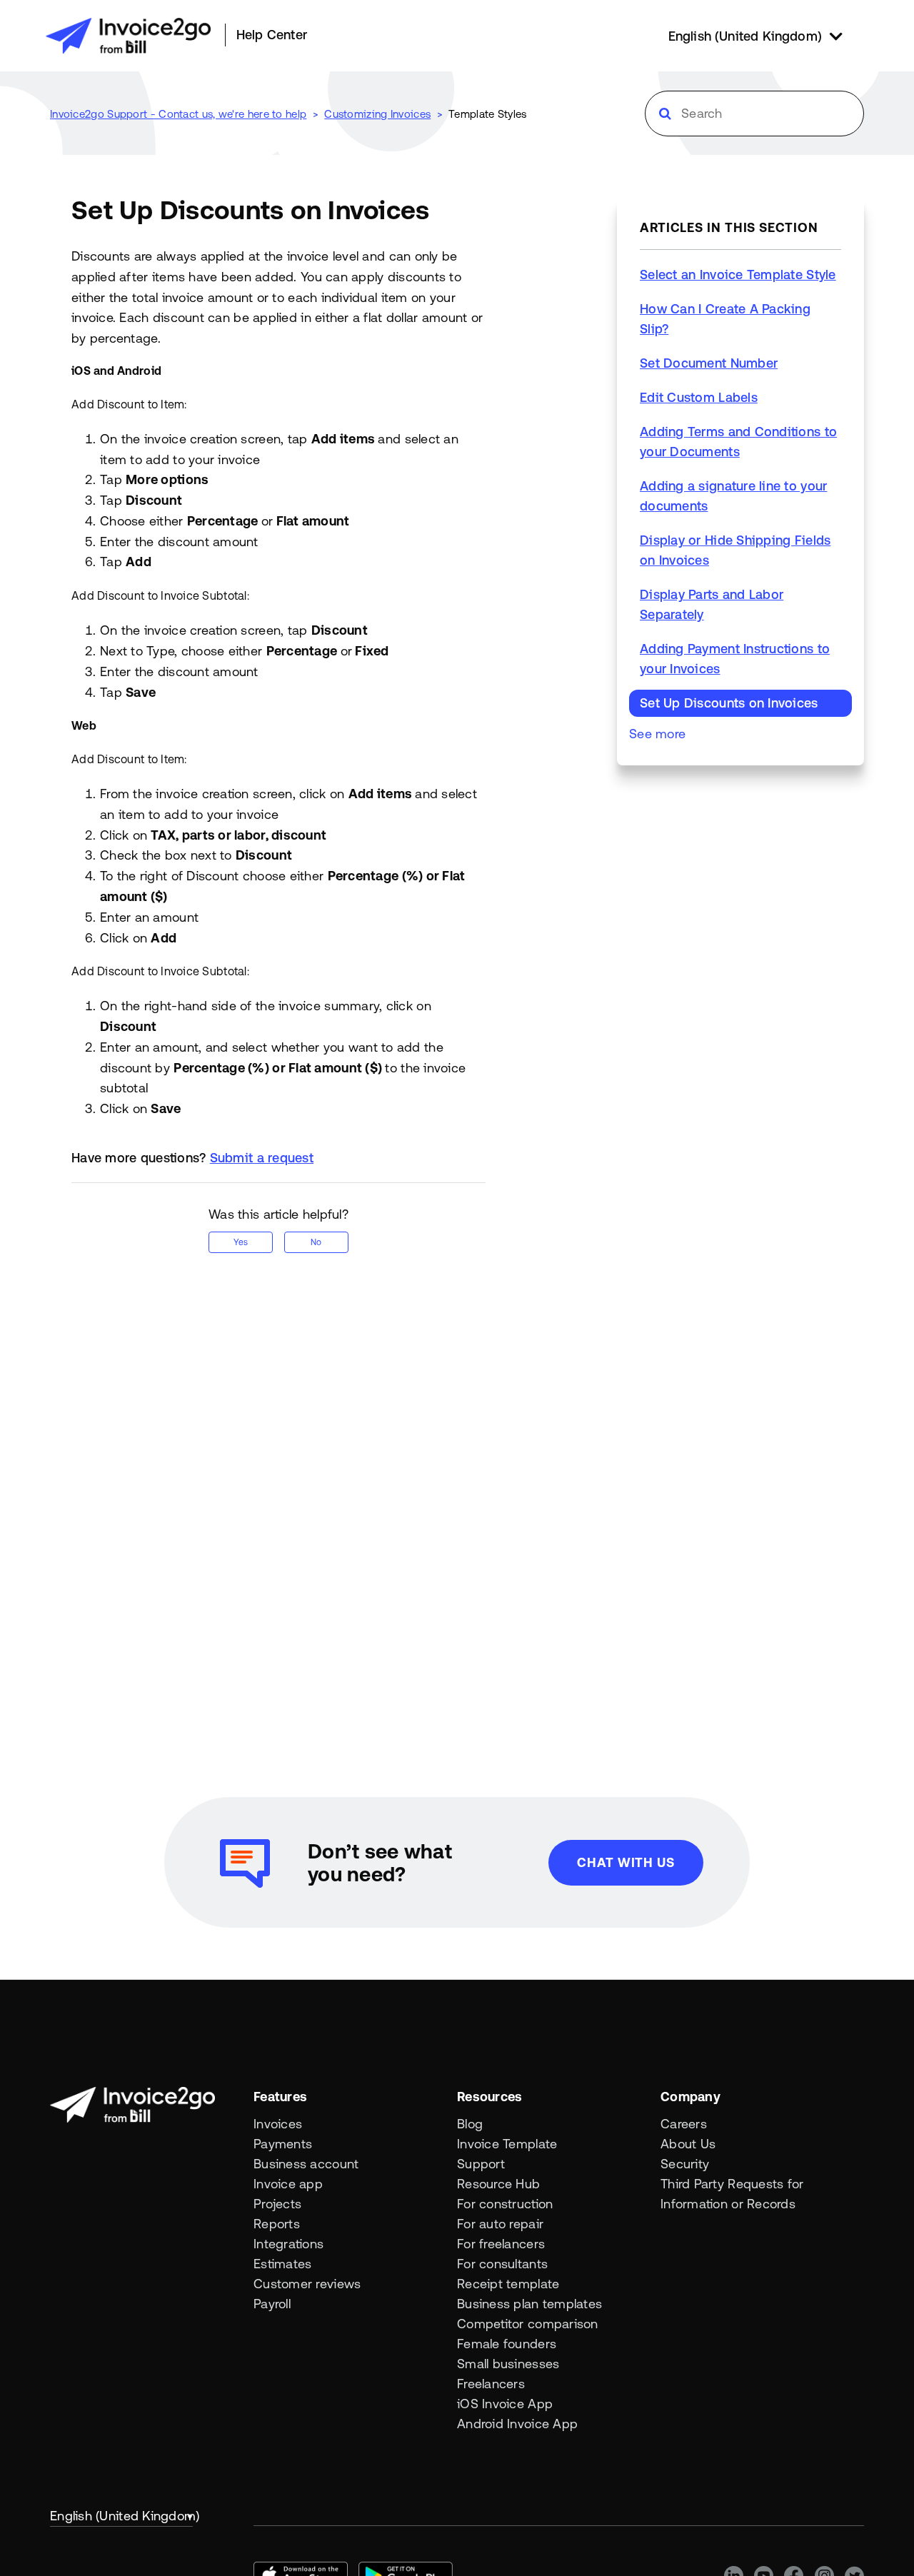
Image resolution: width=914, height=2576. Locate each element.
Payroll (272, 2304)
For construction (505, 2204)
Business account (306, 2164)
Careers (684, 2124)
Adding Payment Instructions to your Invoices (735, 659)
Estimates (282, 2264)
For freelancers (501, 2244)
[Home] (128, 36)
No (316, 1242)
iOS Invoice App (505, 2404)
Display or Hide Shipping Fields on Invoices (735, 550)
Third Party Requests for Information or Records (732, 2194)
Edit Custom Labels (699, 397)
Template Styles (488, 114)
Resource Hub (498, 2184)
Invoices (278, 2124)
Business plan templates (529, 2304)
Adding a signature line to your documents (733, 496)
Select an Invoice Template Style (738, 275)
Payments (283, 2144)
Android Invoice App (517, 2424)
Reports (277, 2224)
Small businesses (508, 2364)
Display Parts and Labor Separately (712, 604)
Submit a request (262, 1158)
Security (685, 2164)
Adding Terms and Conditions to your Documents (738, 442)
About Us (688, 2144)
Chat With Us (626, 1862)
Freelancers (491, 2384)
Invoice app (288, 2184)
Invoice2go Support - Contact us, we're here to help (178, 114)
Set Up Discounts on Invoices (729, 703)
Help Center (272, 35)
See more (657, 734)
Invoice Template (507, 2144)
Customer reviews (307, 2284)
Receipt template (508, 2284)
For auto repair (500, 2224)
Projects (277, 2204)
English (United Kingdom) (121, 2516)
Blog (470, 2124)
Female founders (507, 2344)
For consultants (502, 2264)
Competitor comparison (528, 2324)
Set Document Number (709, 363)
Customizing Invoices (377, 114)
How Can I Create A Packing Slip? (725, 319)
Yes (241, 1242)
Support (481, 2164)
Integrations (288, 2244)
